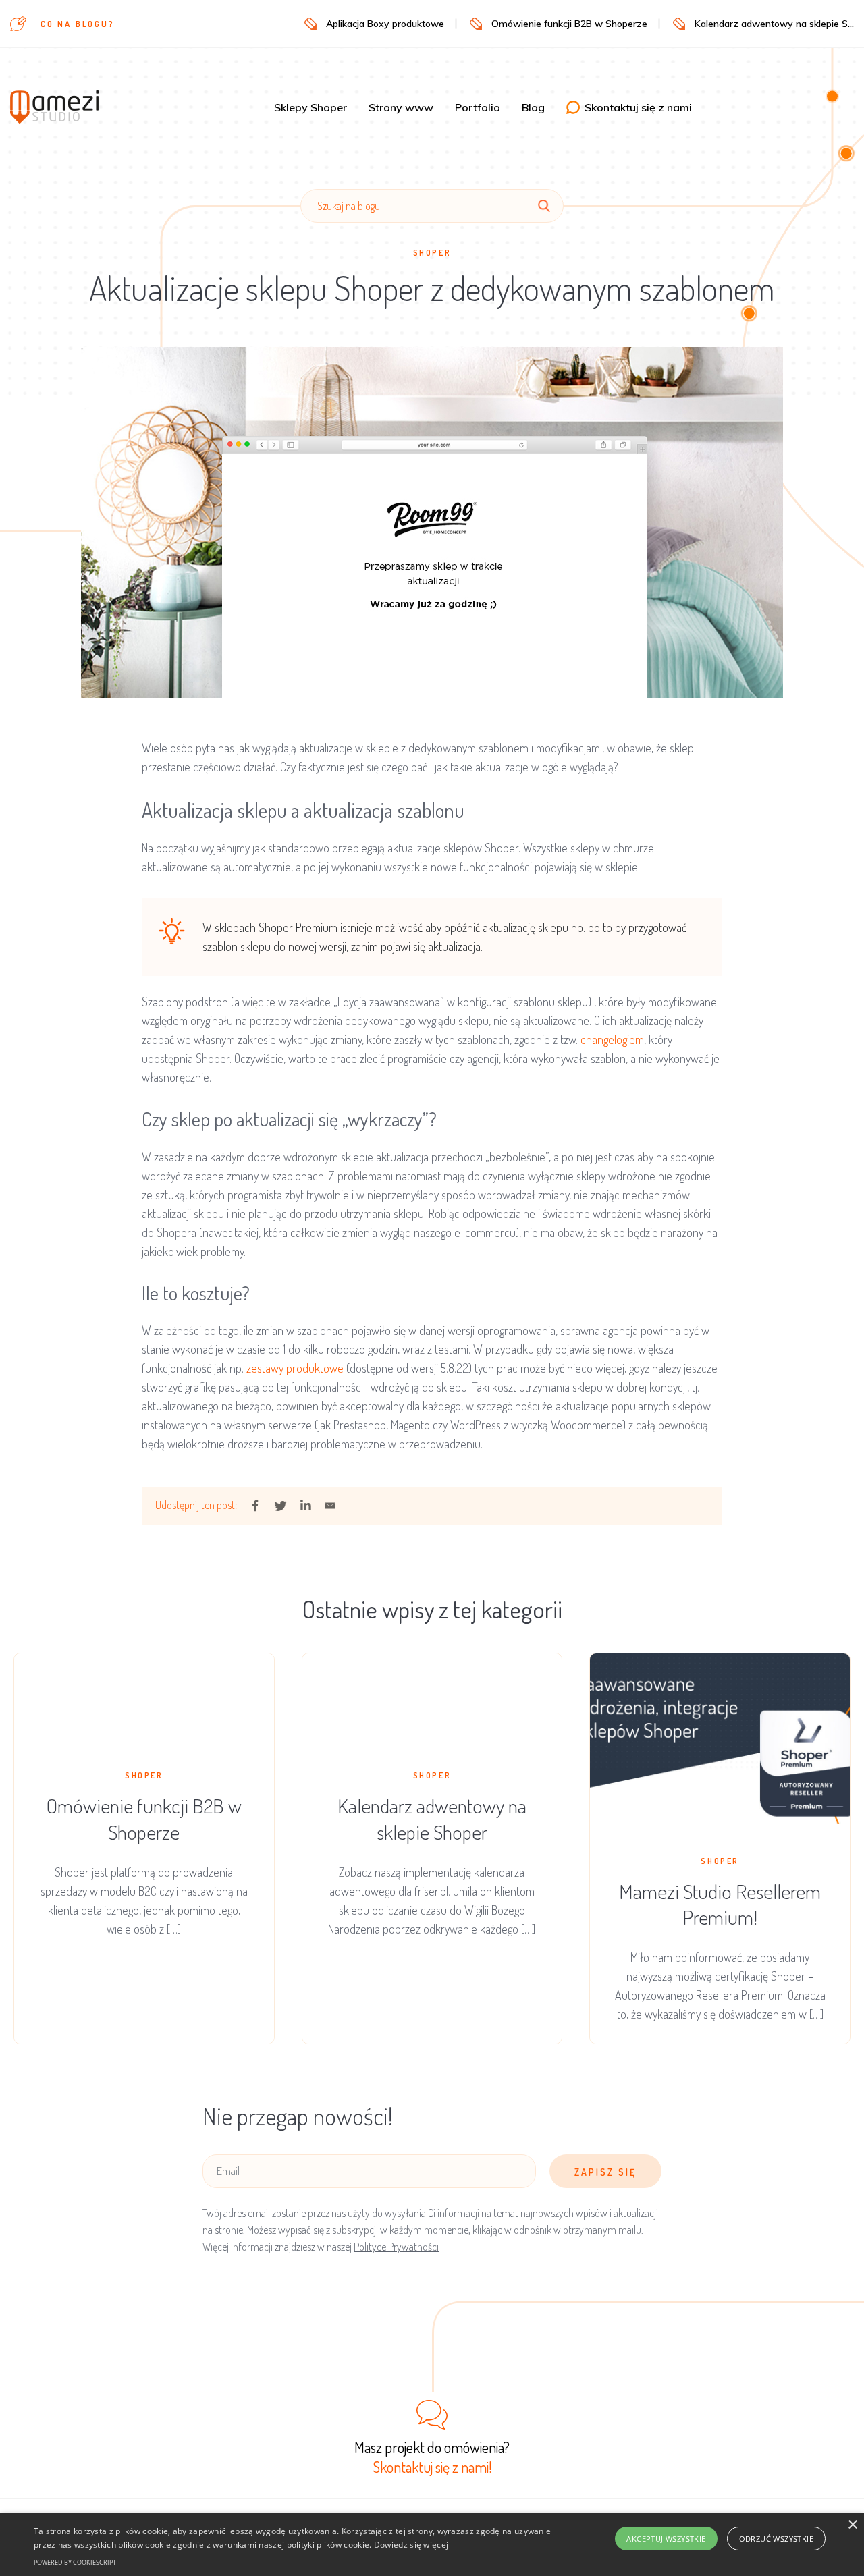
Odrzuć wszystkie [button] (776, 2539)
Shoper (432, 253)
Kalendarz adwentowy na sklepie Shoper (432, 1818)
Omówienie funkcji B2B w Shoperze (569, 24)
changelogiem (612, 1039)
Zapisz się (605, 2172)
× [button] (852, 2525)
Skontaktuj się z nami (638, 107)
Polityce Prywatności (396, 2247)
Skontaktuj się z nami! (432, 2467)
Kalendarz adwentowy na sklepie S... (774, 24)
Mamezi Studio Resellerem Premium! (720, 1904)
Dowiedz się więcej (411, 2545)
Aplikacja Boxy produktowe (385, 24)
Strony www (401, 107)
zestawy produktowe (294, 1368)
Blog (533, 107)
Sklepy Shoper (310, 107)
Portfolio (478, 107)
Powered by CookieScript (75, 2562)
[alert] (432, 2545)
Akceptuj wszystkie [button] (666, 2539)
